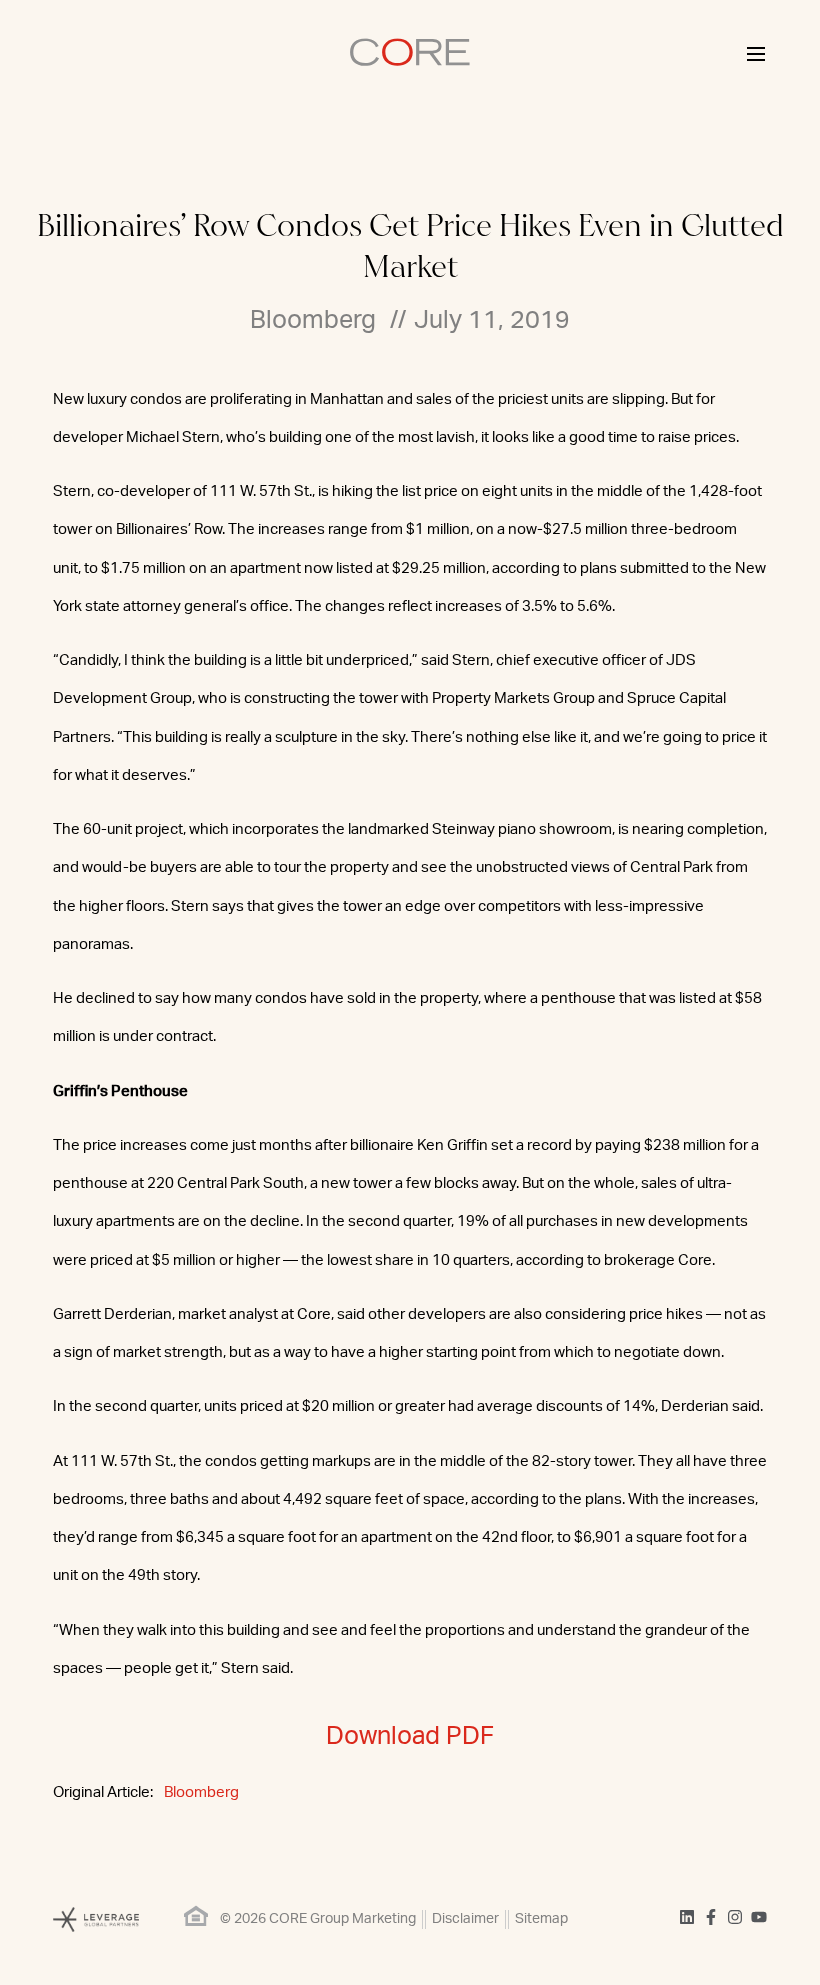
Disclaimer (465, 1919)
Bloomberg (201, 1792)
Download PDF (410, 1736)
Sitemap (541, 1919)
